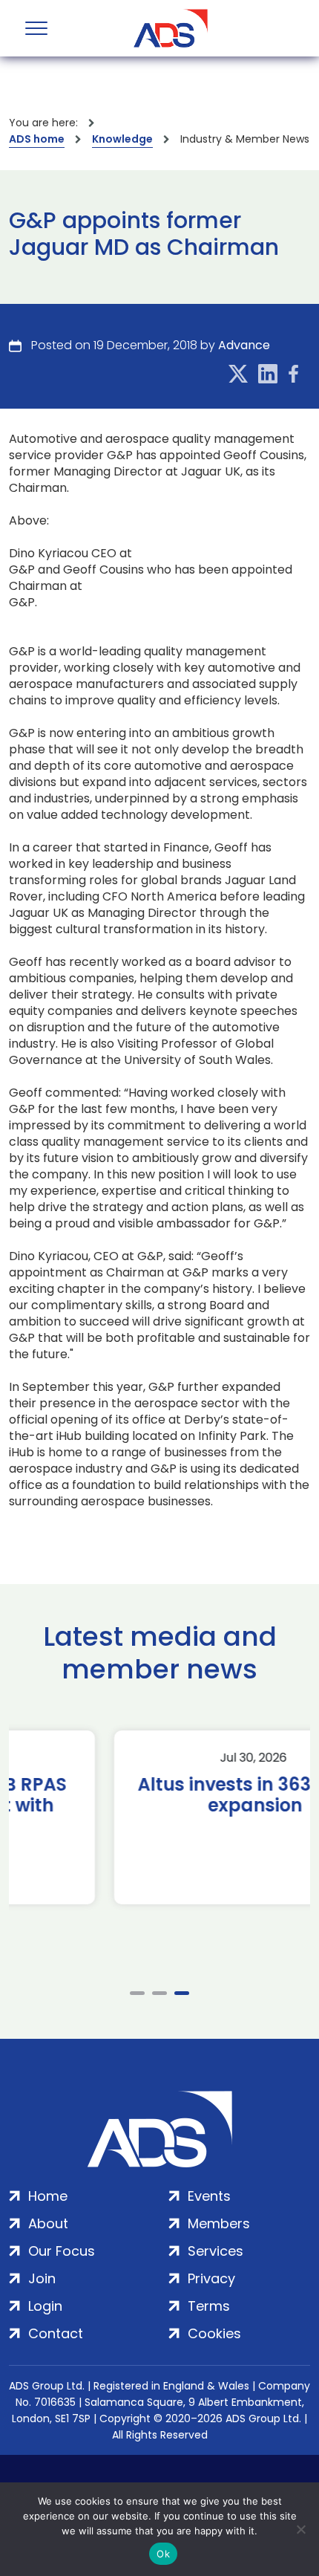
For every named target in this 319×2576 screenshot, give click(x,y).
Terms (209, 2306)
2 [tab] (159, 1993)
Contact (56, 2333)
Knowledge (122, 139)
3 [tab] (182, 1993)
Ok (163, 2554)
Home (48, 2196)
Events (209, 2196)
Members (219, 2223)
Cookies (214, 2333)
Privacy (211, 2278)
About (48, 2223)
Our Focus (62, 2251)
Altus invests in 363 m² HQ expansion (159, 1795)
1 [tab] (137, 1993)
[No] (300, 2529)
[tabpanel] (159, 1817)
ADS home (37, 139)
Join (42, 2278)
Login (45, 2306)
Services (216, 2251)
